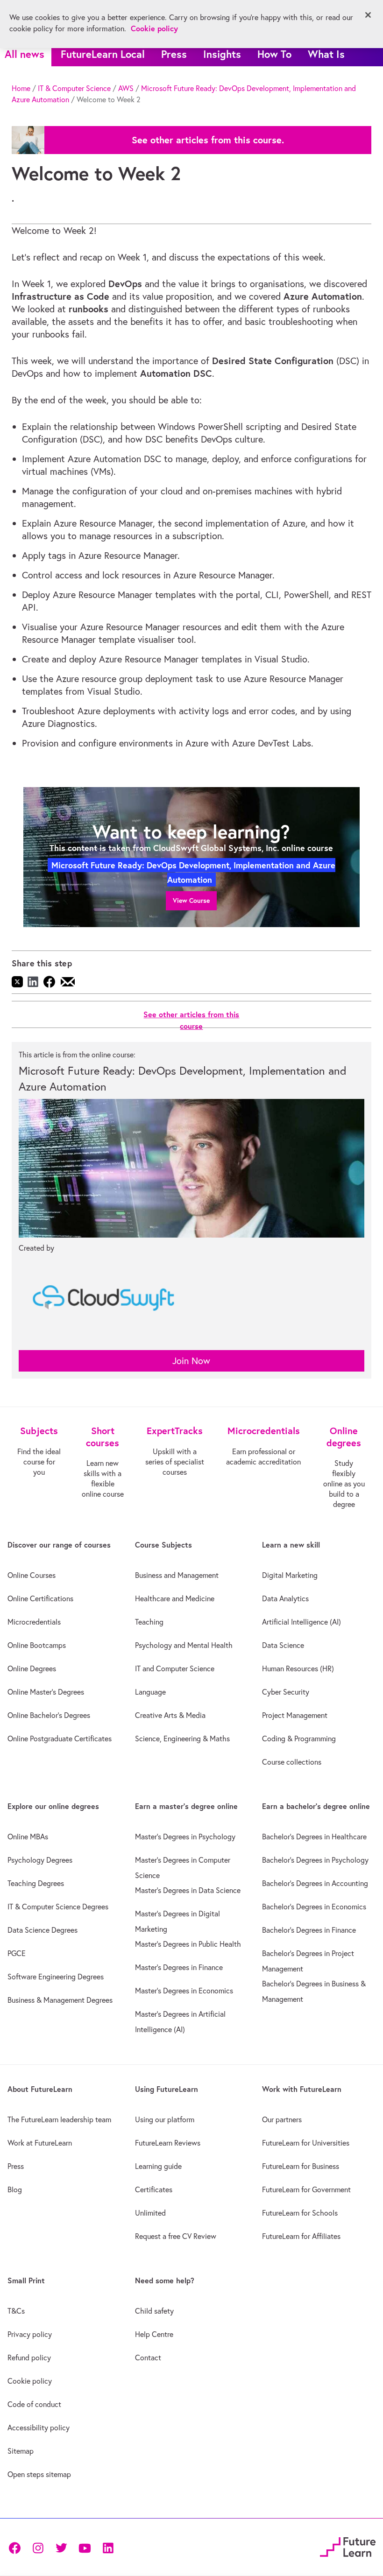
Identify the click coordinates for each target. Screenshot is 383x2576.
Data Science (283, 1645)
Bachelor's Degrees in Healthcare (314, 1837)
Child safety (154, 2311)
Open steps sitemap (39, 2474)
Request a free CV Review (176, 2236)
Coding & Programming (299, 1738)
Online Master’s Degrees (46, 1692)
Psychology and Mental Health (184, 1645)
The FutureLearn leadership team (59, 2119)
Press (174, 54)
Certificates (154, 2189)
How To (274, 54)
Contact (148, 2358)
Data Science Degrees (43, 1930)
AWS (126, 88)
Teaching (149, 1622)
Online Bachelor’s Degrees (49, 1715)
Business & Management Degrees (60, 2000)
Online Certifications (40, 1598)
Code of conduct (34, 2404)
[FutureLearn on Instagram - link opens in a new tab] (38, 2547)
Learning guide (158, 2166)
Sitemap (21, 2451)
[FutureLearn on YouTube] (85, 2547)
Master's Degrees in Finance (179, 1967)
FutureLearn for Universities (306, 2143)
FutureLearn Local (103, 54)
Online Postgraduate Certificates (60, 1738)
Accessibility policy (39, 2428)
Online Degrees (32, 1668)
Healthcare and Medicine (175, 1598)
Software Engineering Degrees (56, 1977)
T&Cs (16, 2311)
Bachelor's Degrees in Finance (309, 1930)
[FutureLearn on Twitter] (61, 2547)
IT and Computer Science (175, 1668)
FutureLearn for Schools (300, 2213)
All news (25, 54)
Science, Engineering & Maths (182, 1738)
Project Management (295, 1715)
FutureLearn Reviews (168, 2143)
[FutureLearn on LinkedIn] (108, 2547)
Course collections (292, 1762)
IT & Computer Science (74, 88)
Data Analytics (285, 1598)
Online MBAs (28, 1837)
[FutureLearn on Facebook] (17, 2547)
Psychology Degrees (40, 1860)
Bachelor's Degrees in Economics (314, 1907)
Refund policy (29, 2358)
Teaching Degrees (36, 1883)
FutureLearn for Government (306, 2189)
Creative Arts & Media (170, 1715)
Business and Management (177, 1575)
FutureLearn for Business (301, 2166)
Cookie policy (30, 2381)
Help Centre (154, 2334)
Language (150, 1692)
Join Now (191, 1361)
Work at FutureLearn (40, 2143)
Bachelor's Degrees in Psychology (315, 1860)
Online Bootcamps (37, 1645)
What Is (326, 54)
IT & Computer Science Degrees (58, 1907)
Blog (15, 2189)
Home (21, 88)
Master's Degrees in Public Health (188, 1944)
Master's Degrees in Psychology (185, 1837)
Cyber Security (286, 1692)
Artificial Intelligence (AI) (301, 1622)
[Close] (368, 15)
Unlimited (150, 2213)
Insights (222, 54)
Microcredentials (34, 1622)
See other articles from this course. (208, 140)
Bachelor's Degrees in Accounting (315, 1883)
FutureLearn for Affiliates (301, 2236)
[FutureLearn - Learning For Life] (348, 2546)
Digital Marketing (290, 1575)
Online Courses (32, 1575)
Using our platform (165, 2119)
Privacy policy (30, 2334)
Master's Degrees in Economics (184, 1991)
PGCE (17, 1953)
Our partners (282, 2119)
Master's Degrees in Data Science (188, 1890)
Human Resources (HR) (298, 1668)
